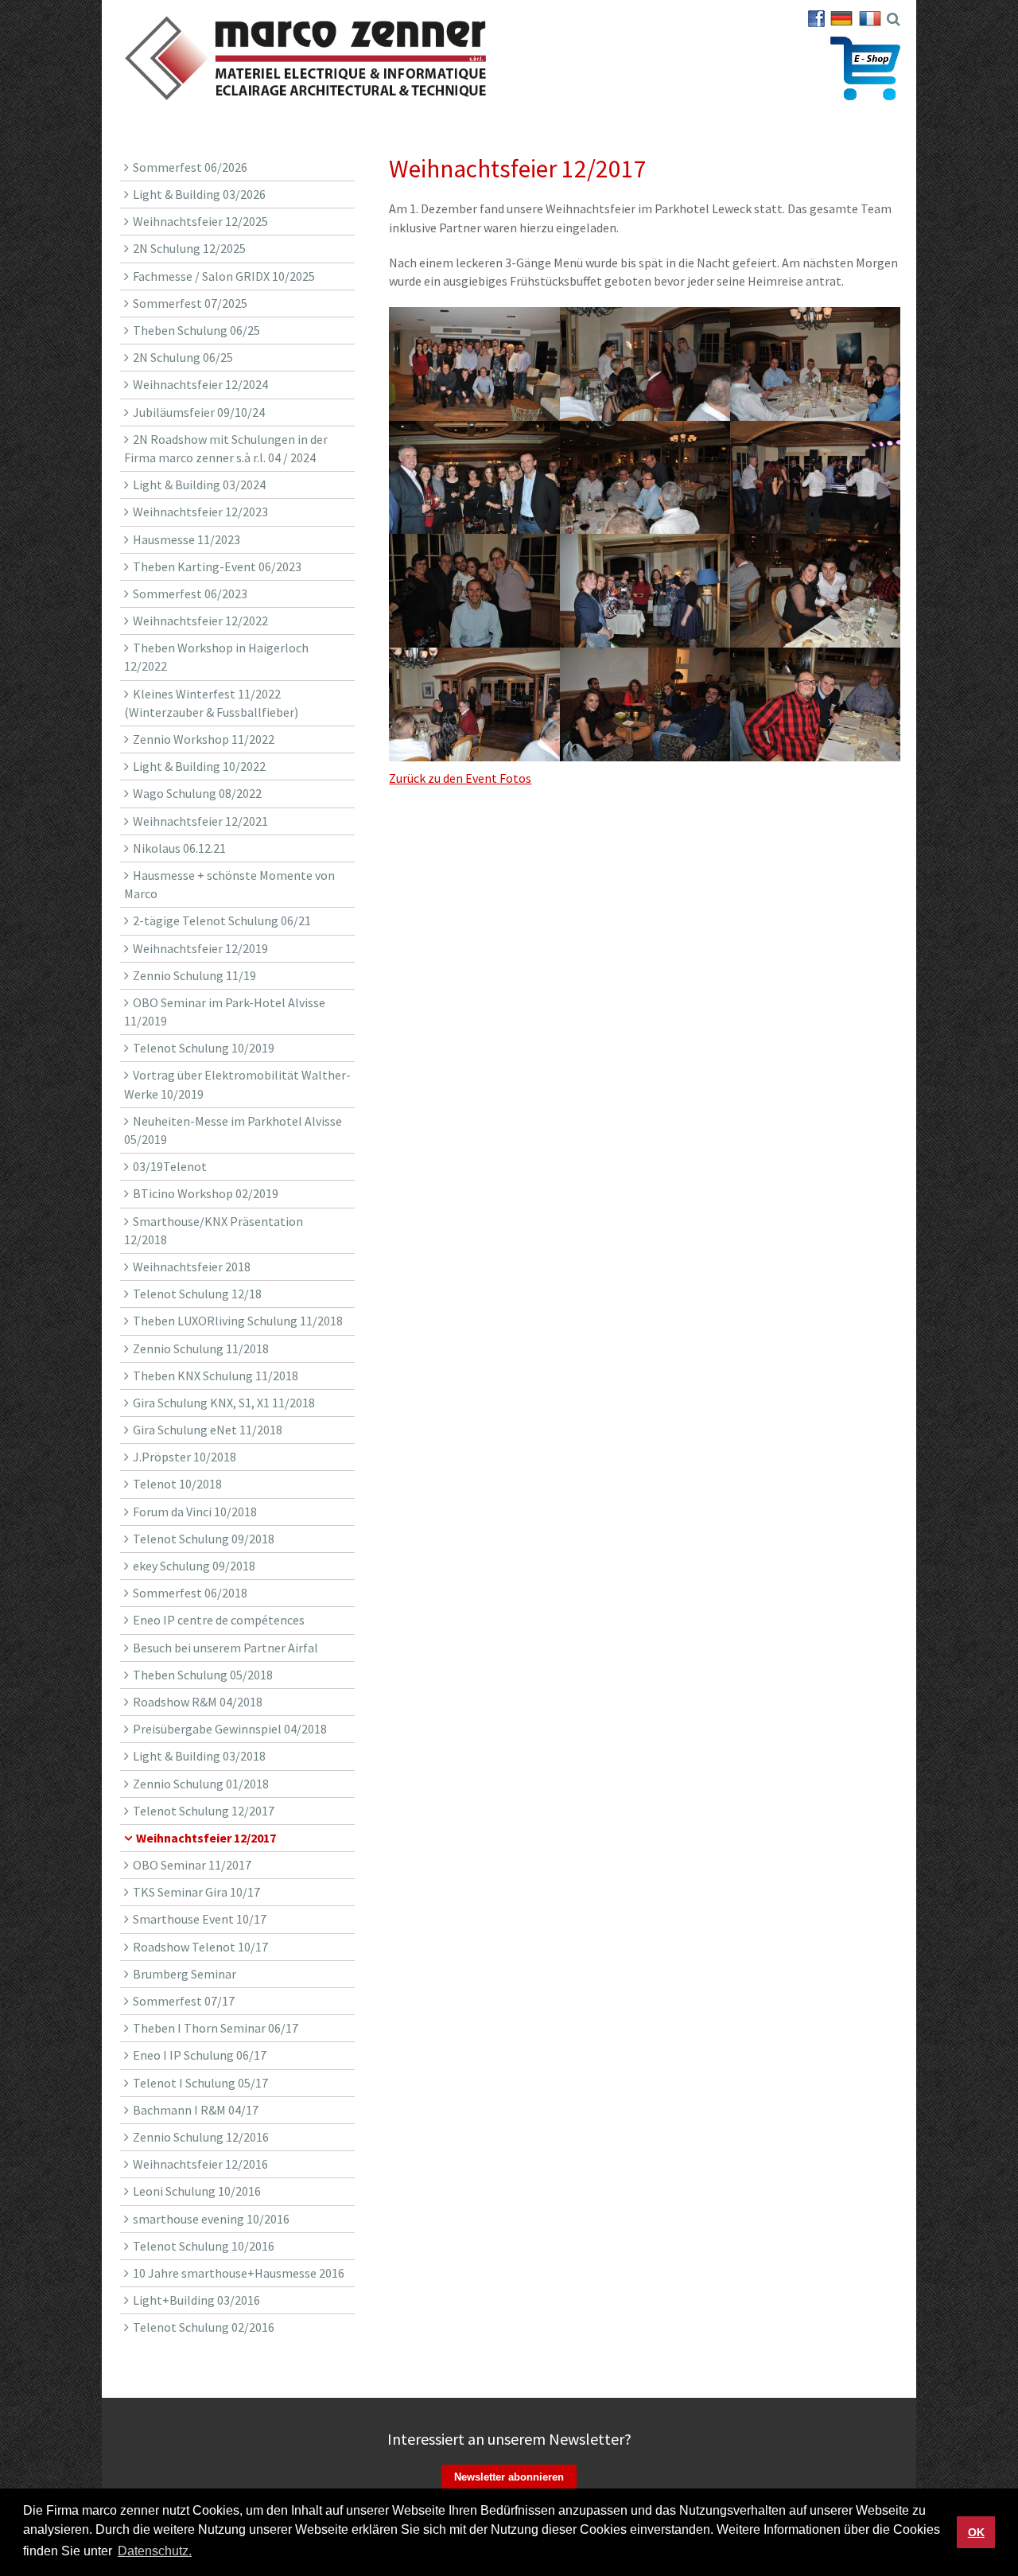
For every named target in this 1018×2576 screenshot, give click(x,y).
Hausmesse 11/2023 (187, 539)
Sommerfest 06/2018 (190, 1593)
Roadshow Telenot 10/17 (200, 1947)
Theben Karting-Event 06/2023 (217, 566)
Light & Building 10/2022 (199, 766)
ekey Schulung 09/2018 (194, 1566)
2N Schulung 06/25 (183, 357)
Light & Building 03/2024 (199, 484)
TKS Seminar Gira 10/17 (196, 1892)
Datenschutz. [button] (155, 2551)
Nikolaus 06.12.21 (179, 848)
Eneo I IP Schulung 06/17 (200, 2055)
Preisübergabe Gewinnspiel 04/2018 (230, 1729)
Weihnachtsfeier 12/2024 (200, 384)
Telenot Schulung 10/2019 (204, 1048)
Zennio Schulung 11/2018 (201, 1348)
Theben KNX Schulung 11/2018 (216, 1376)
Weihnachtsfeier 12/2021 (200, 821)
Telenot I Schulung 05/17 (200, 2083)
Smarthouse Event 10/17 (200, 1919)
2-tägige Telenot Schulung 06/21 (222, 920)
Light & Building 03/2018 (199, 1756)
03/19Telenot (170, 1166)
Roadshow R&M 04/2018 (198, 1702)
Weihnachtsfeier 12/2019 (200, 948)
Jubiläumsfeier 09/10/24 (199, 412)
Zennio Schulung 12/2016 (201, 2137)
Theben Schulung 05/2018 (203, 1675)
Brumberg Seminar (185, 1974)
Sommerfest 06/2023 (190, 593)
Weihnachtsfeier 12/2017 (206, 1838)
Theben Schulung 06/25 (196, 330)
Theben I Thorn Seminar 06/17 (216, 2028)
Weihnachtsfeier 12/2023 (200, 512)
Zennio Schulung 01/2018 (201, 1784)
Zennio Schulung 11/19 (194, 975)
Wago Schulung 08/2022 (197, 793)
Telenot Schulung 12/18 (197, 1294)
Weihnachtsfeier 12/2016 (200, 2164)
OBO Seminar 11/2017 (192, 1865)
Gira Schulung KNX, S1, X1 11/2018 (224, 1403)
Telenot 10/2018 (177, 1484)
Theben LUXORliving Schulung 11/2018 (238, 1321)
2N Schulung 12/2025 (189, 248)
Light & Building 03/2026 (199, 194)
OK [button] (976, 2532)
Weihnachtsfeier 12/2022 (200, 621)
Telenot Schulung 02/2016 (204, 2327)
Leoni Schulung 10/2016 (197, 2191)
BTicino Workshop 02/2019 (206, 1193)
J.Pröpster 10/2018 (185, 1457)
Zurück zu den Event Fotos (460, 778)
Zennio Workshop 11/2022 (204, 739)
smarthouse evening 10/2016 (211, 2219)
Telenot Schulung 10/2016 (204, 2246)
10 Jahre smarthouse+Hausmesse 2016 (239, 2273)
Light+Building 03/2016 (196, 2300)
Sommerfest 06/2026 (190, 167)
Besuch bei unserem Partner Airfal (225, 1648)
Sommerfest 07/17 (184, 2001)
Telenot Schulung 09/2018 (204, 1539)
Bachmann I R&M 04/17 (196, 2110)
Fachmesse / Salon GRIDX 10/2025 (224, 276)
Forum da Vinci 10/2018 (195, 1512)
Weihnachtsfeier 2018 (192, 1267)
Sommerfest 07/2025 (190, 303)
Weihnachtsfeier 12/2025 (200, 221)
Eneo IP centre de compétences (219, 1620)
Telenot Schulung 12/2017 (204, 1811)
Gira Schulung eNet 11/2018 (208, 1430)
